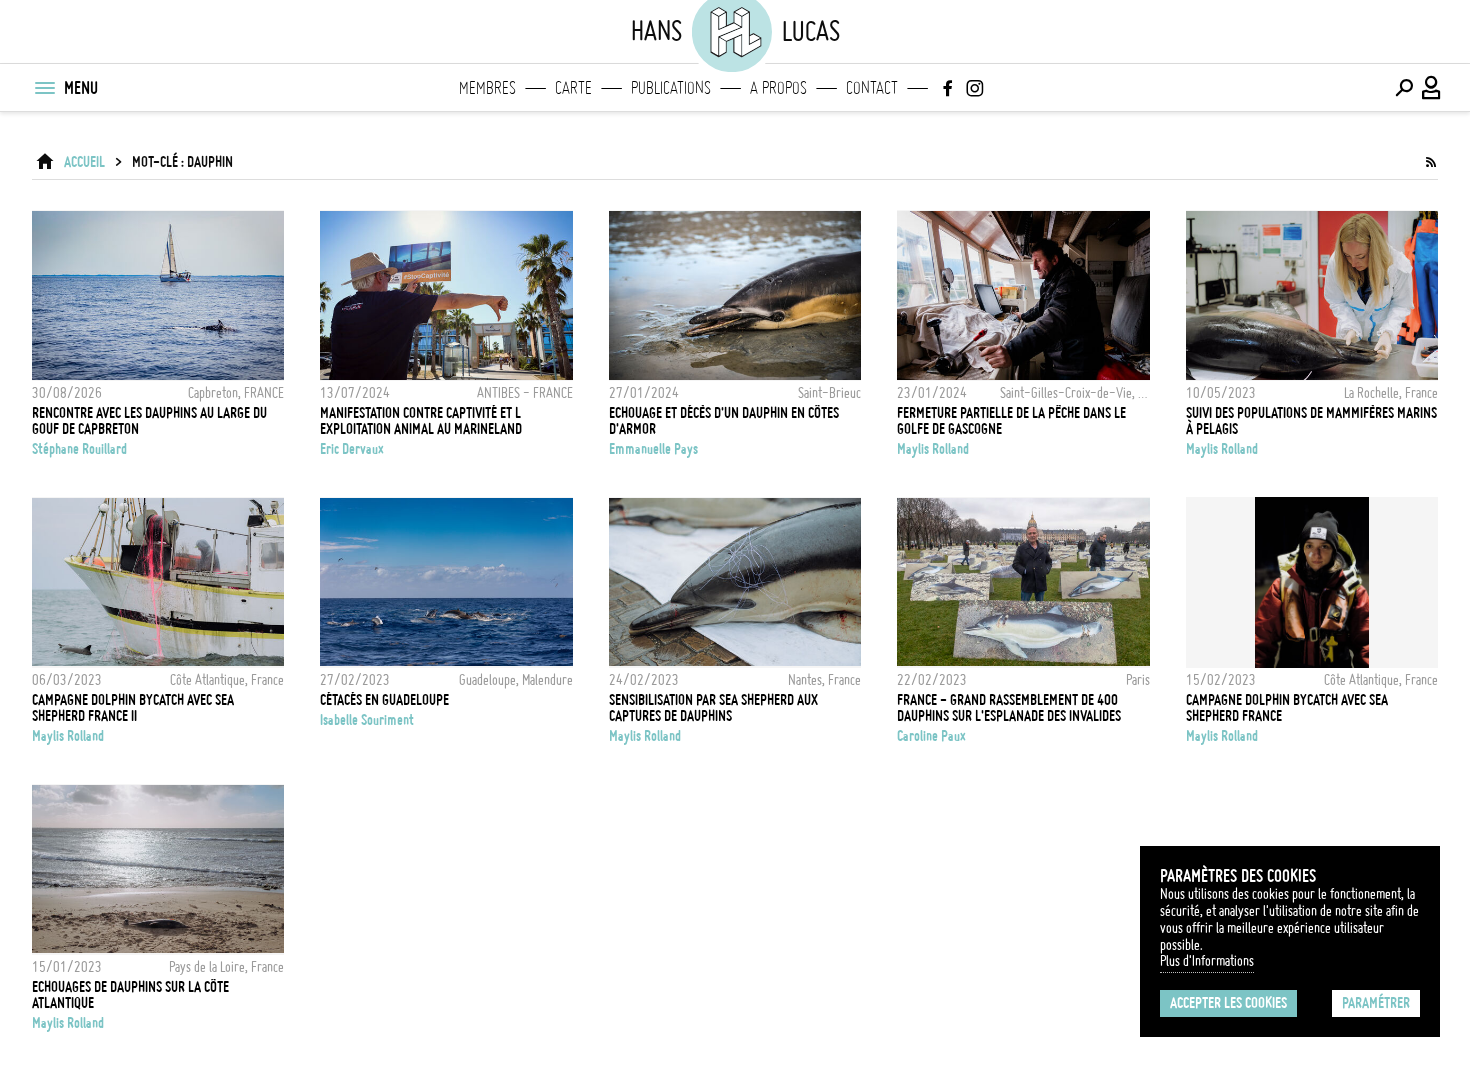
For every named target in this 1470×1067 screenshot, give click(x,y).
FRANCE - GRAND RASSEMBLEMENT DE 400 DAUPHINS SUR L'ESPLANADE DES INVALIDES (1009, 708)
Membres (487, 88)
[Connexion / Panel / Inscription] (1432, 88)
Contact (872, 88)
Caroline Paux (931, 736)
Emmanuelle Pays (653, 449)
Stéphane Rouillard (79, 449)
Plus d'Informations (1207, 961)
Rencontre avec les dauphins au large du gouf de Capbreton (149, 421)
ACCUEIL (84, 162)
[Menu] (44, 88)
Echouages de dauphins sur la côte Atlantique (130, 995)
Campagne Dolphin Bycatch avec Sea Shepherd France (1287, 708)
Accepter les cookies (1228, 1003)
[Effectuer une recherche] (1404, 88)
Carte (573, 88)
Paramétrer (1376, 1003)
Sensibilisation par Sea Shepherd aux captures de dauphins (713, 708)
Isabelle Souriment (367, 720)
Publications (671, 88)
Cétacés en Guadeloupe (384, 700)
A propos (778, 88)
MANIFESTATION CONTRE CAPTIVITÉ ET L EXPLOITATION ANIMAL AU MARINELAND (421, 421)
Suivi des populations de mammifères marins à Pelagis (1311, 421)
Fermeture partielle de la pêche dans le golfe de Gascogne (1011, 421)
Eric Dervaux (352, 449)
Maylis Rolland (933, 449)
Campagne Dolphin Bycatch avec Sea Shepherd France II (133, 708)
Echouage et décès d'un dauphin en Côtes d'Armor (724, 421)
